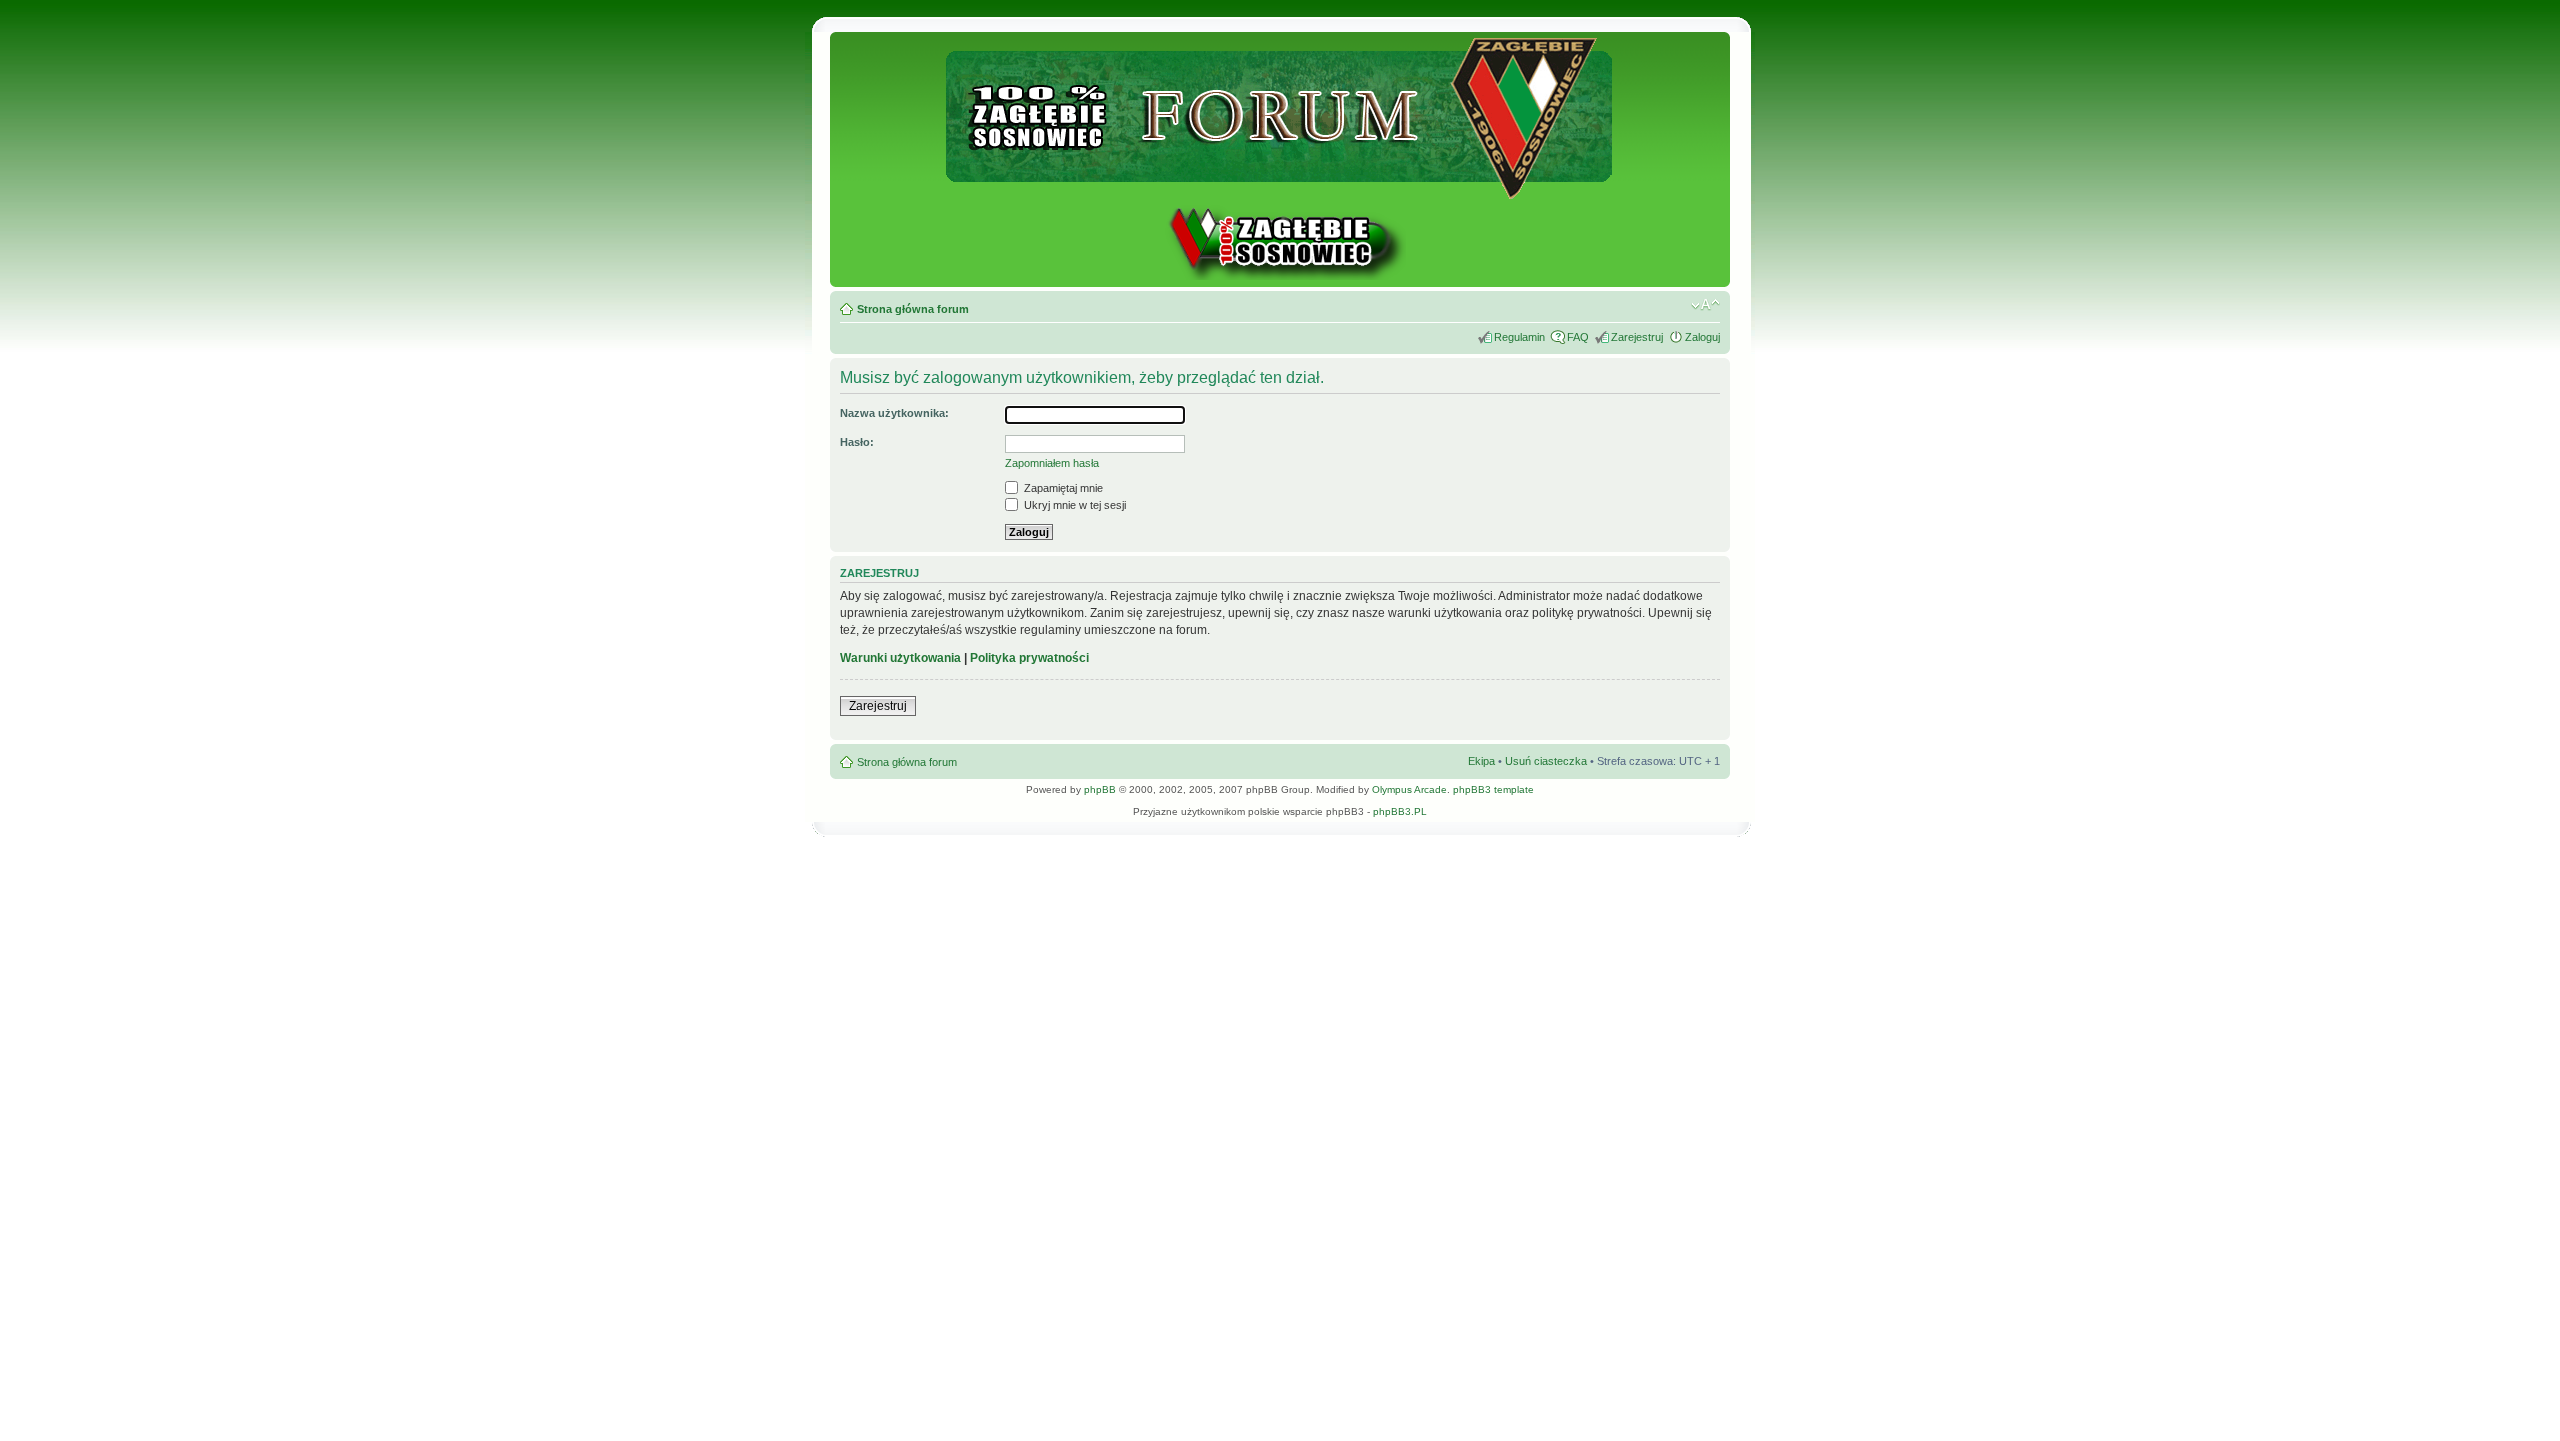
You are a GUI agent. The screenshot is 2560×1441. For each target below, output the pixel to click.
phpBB (1100, 789)
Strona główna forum (913, 309)
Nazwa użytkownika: (894, 413)
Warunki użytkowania (900, 658)
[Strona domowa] (1280, 276)
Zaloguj (1702, 337)
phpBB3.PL (1400, 811)
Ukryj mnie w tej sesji (1073, 505)
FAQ (1578, 337)
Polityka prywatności (1029, 658)
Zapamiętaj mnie (1062, 488)
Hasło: (857, 442)
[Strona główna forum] (1280, 190)
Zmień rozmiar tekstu (1705, 305)
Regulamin (1519, 337)
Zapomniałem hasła (1052, 463)
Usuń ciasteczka (1546, 761)
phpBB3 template (1493, 789)
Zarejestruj (1637, 337)
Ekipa (1481, 761)
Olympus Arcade (1409, 789)
